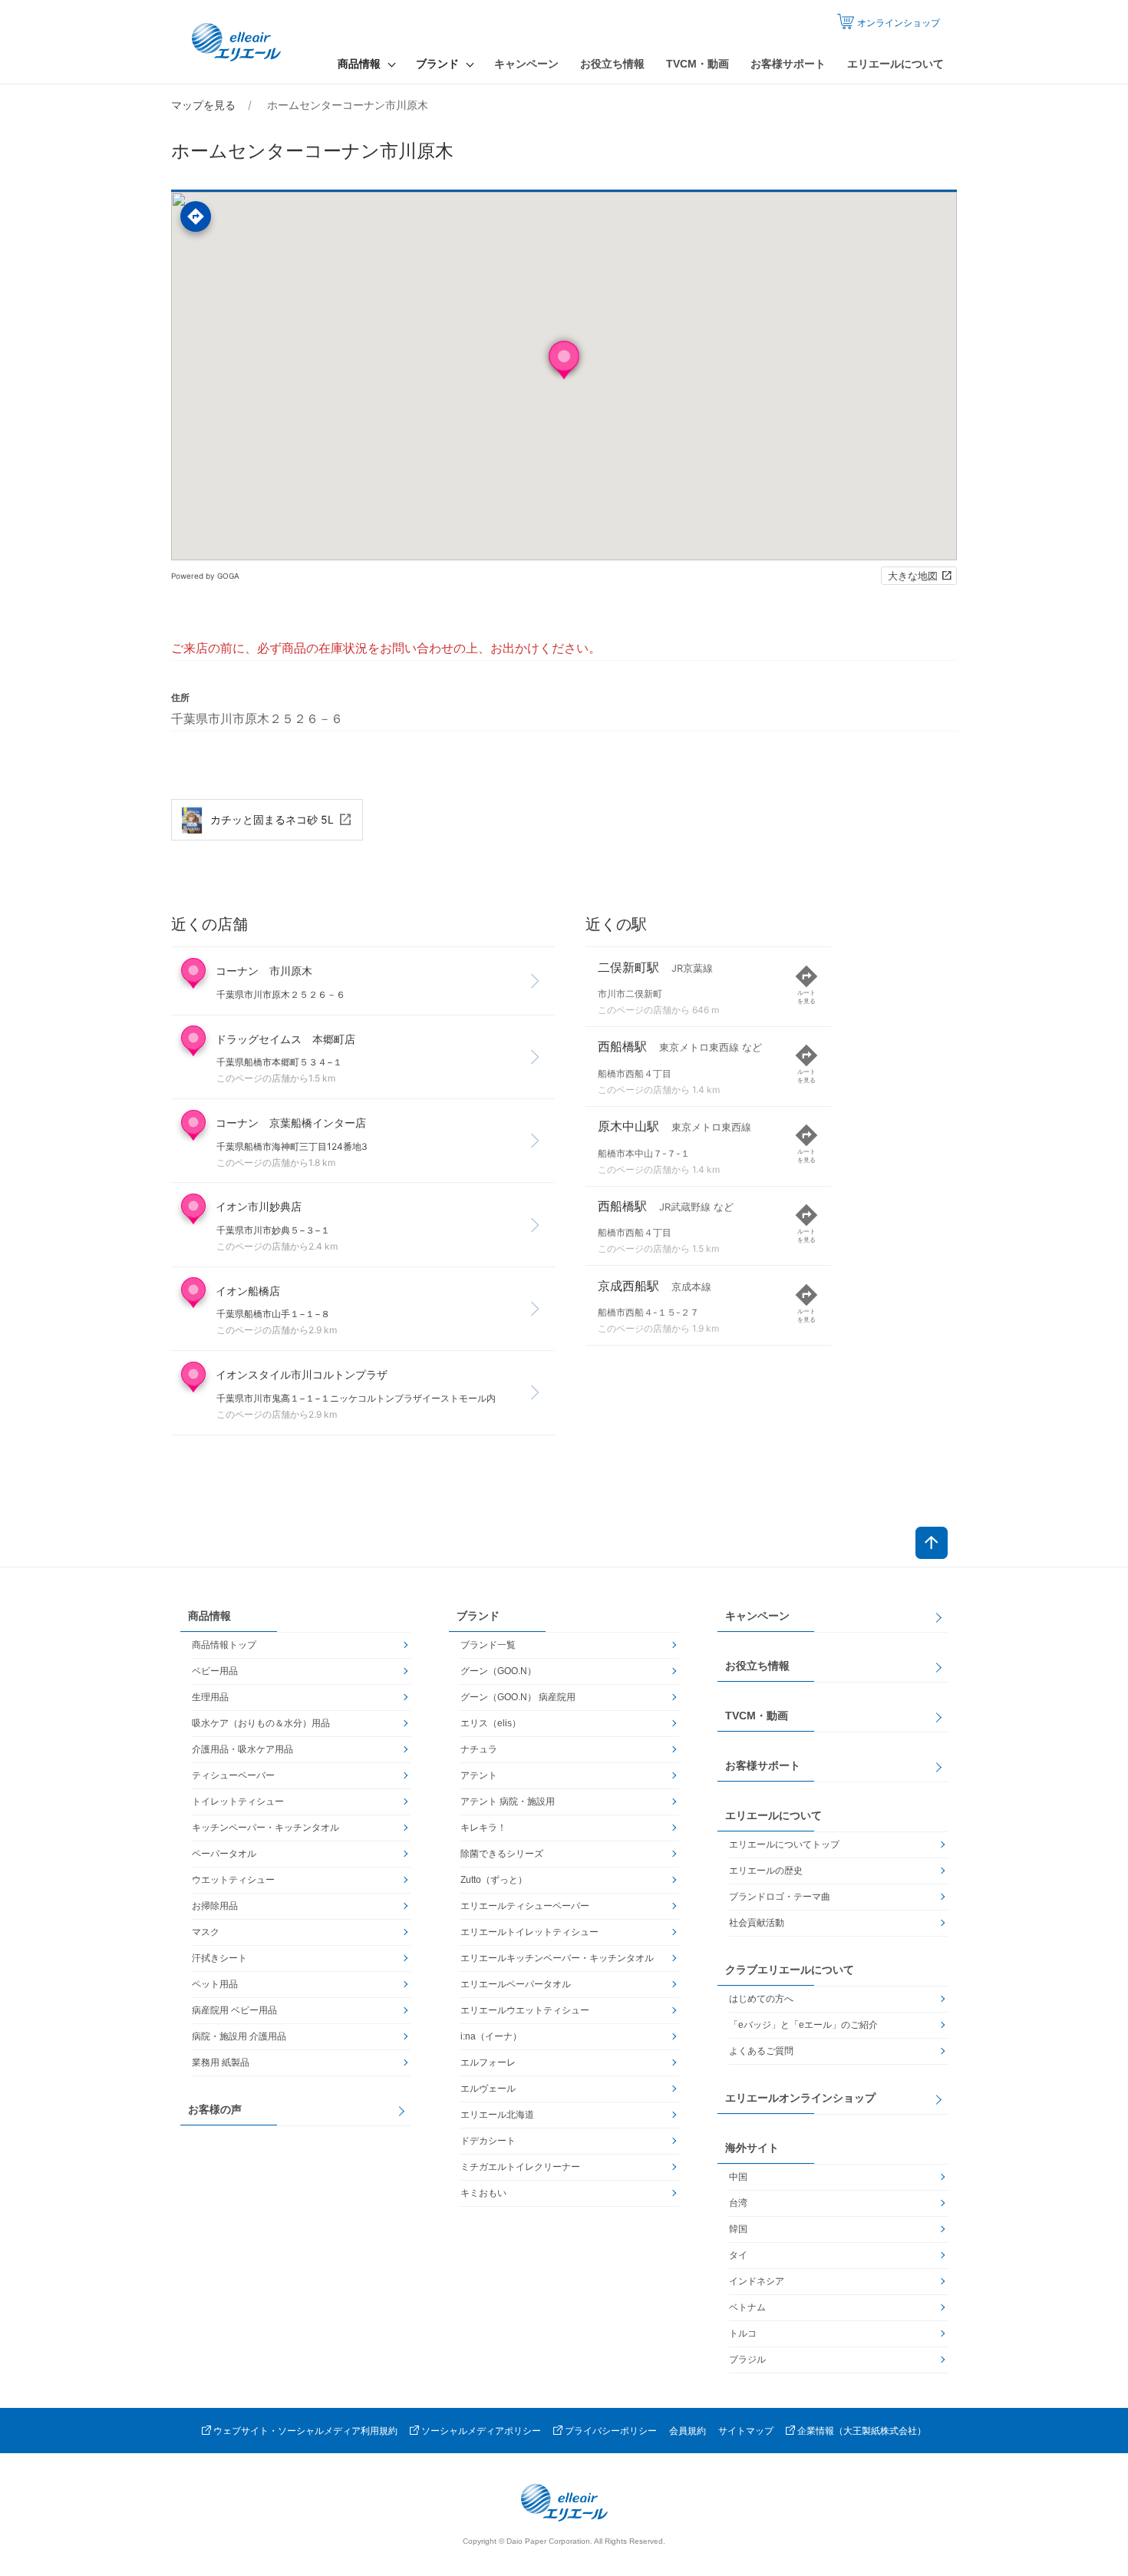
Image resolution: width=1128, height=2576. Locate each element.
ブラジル (747, 2360)
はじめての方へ (761, 1999)
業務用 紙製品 (221, 2062)
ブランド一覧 (488, 1645)
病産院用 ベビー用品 (234, 2010)
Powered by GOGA (205, 576)
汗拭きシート (219, 1958)
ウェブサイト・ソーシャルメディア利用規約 (305, 2431)
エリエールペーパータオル (516, 1984)
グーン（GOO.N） (498, 1671)
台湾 (738, 2203)
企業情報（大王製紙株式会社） (862, 2431)
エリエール (238, 42)
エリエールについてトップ (784, 1844)
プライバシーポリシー (611, 2431)
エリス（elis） (491, 1723)
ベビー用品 (215, 1671)
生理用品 (210, 1697)
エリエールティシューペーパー (525, 1906)
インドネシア (757, 2281)
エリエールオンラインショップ (800, 2098)
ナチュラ (479, 1749)
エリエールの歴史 (766, 1871)
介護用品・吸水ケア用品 (242, 1749)
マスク (206, 1932)
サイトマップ (746, 2431)
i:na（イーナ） (491, 2036)
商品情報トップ (224, 1645)
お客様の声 (215, 2109)
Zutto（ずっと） (494, 1880)
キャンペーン (526, 64)
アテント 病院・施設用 (508, 1802)
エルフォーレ (488, 2062)
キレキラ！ (483, 1828)
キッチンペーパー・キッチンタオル (266, 1828)
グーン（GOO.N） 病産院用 (518, 1697)
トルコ (743, 2333)
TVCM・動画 (698, 64)
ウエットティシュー (233, 1880)
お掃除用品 (215, 1906)
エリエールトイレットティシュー (529, 1932)
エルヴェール (488, 2089)
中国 (738, 2177)
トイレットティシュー (238, 1802)
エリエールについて (895, 64)
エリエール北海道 (497, 2115)
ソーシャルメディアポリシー (481, 2431)
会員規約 (688, 2431)
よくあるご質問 (761, 2051)
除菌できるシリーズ (502, 1854)
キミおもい (483, 2193)
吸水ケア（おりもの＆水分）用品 (261, 1723)
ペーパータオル (224, 1854)
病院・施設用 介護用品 (239, 2036)
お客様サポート (788, 64)
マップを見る (203, 105)
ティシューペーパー (233, 1775)
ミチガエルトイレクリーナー (520, 2167)
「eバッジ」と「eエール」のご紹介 (803, 2025)
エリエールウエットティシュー (525, 2010)
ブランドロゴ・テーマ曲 (780, 1897)
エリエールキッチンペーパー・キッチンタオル (557, 1958)
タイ (738, 2255)
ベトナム (747, 2307)
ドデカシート (488, 2141)
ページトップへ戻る (932, 1543)
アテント (479, 1775)
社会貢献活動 (757, 1923)
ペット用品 (215, 1984)
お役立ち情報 (612, 64)
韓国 (738, 2229)
